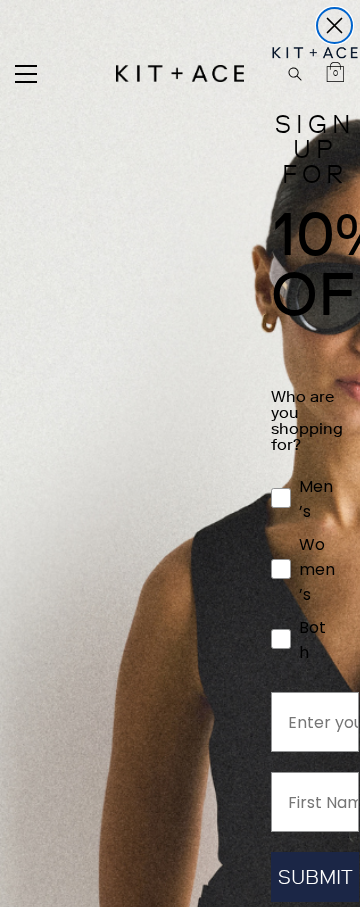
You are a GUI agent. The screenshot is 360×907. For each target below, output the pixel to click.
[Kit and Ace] (180, 73)
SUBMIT (315, 877)
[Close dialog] (334, 25)
